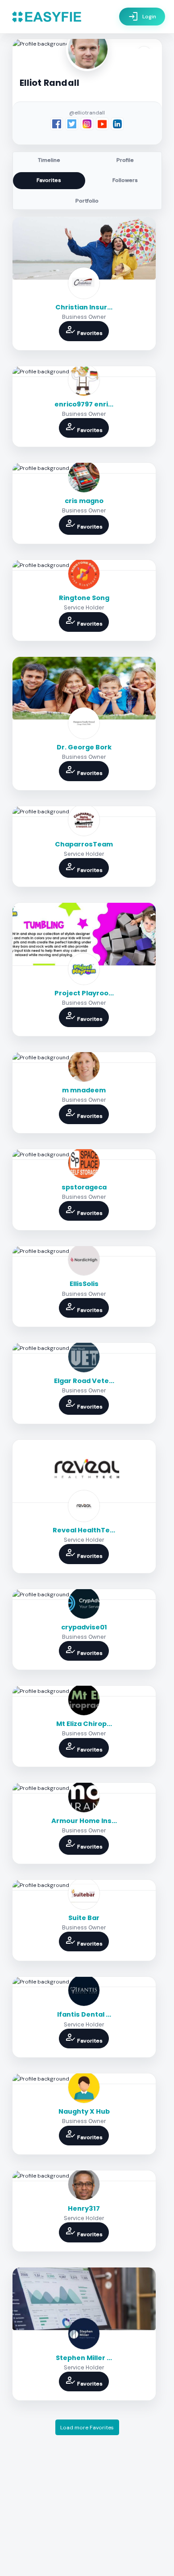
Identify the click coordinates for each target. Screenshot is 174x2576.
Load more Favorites (87, 2428)
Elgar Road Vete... (84, 1381)
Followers (125, 180)
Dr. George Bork (84, 747)
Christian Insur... (84, 307)
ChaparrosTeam (84, 844)
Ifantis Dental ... (84, 2014)
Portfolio (87, 201)
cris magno (84, 501)
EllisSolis (84, 1284)
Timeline (49, 160)
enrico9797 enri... (84, 404)
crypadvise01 (84, 1627)
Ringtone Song (84, 598)
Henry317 (84, 2208)
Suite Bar (84, 1918)
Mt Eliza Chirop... (84, 1724)
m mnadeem (84, 1090)
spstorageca (84, 1187)
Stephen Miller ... (84, 2358)
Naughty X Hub (84, 2111)
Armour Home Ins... (84, 1821)
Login (142, 17)
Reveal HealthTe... (84, 1530)
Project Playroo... (84, 993)
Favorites (49, 180)
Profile (125, 160)
